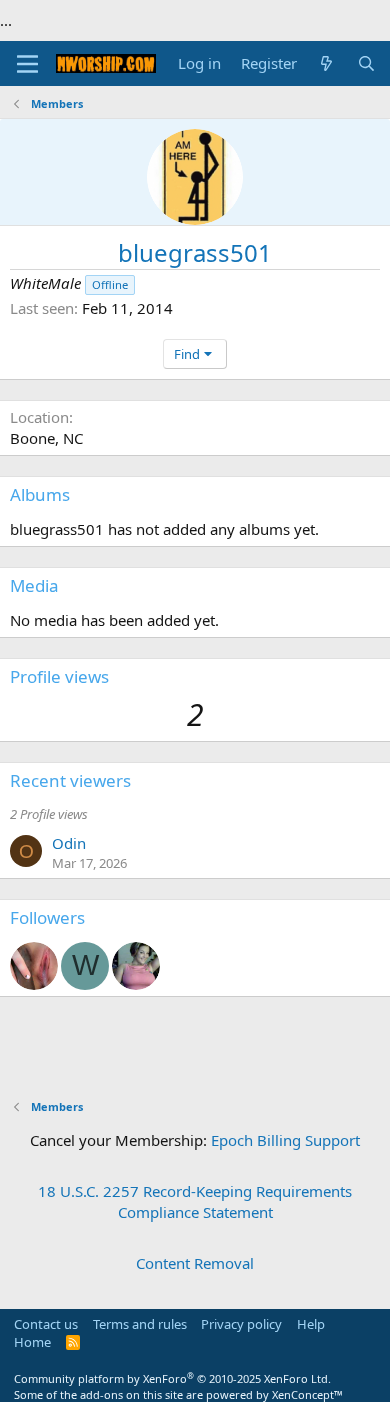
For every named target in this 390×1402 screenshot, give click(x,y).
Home (32, 1342)
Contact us (46, 1324)
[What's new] (326, 63)
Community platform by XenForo (172, 1378)
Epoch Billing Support (285, 1140)
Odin (69, 843)
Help (311, 1324)
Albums (40, 494)
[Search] (366, 63)
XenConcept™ (307, 1394)
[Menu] (27, 64)
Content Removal (195, 1263)
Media (34, 585)
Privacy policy (241, 1324)
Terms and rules (140, 1324)
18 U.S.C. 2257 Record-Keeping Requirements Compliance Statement (195, 1201)
